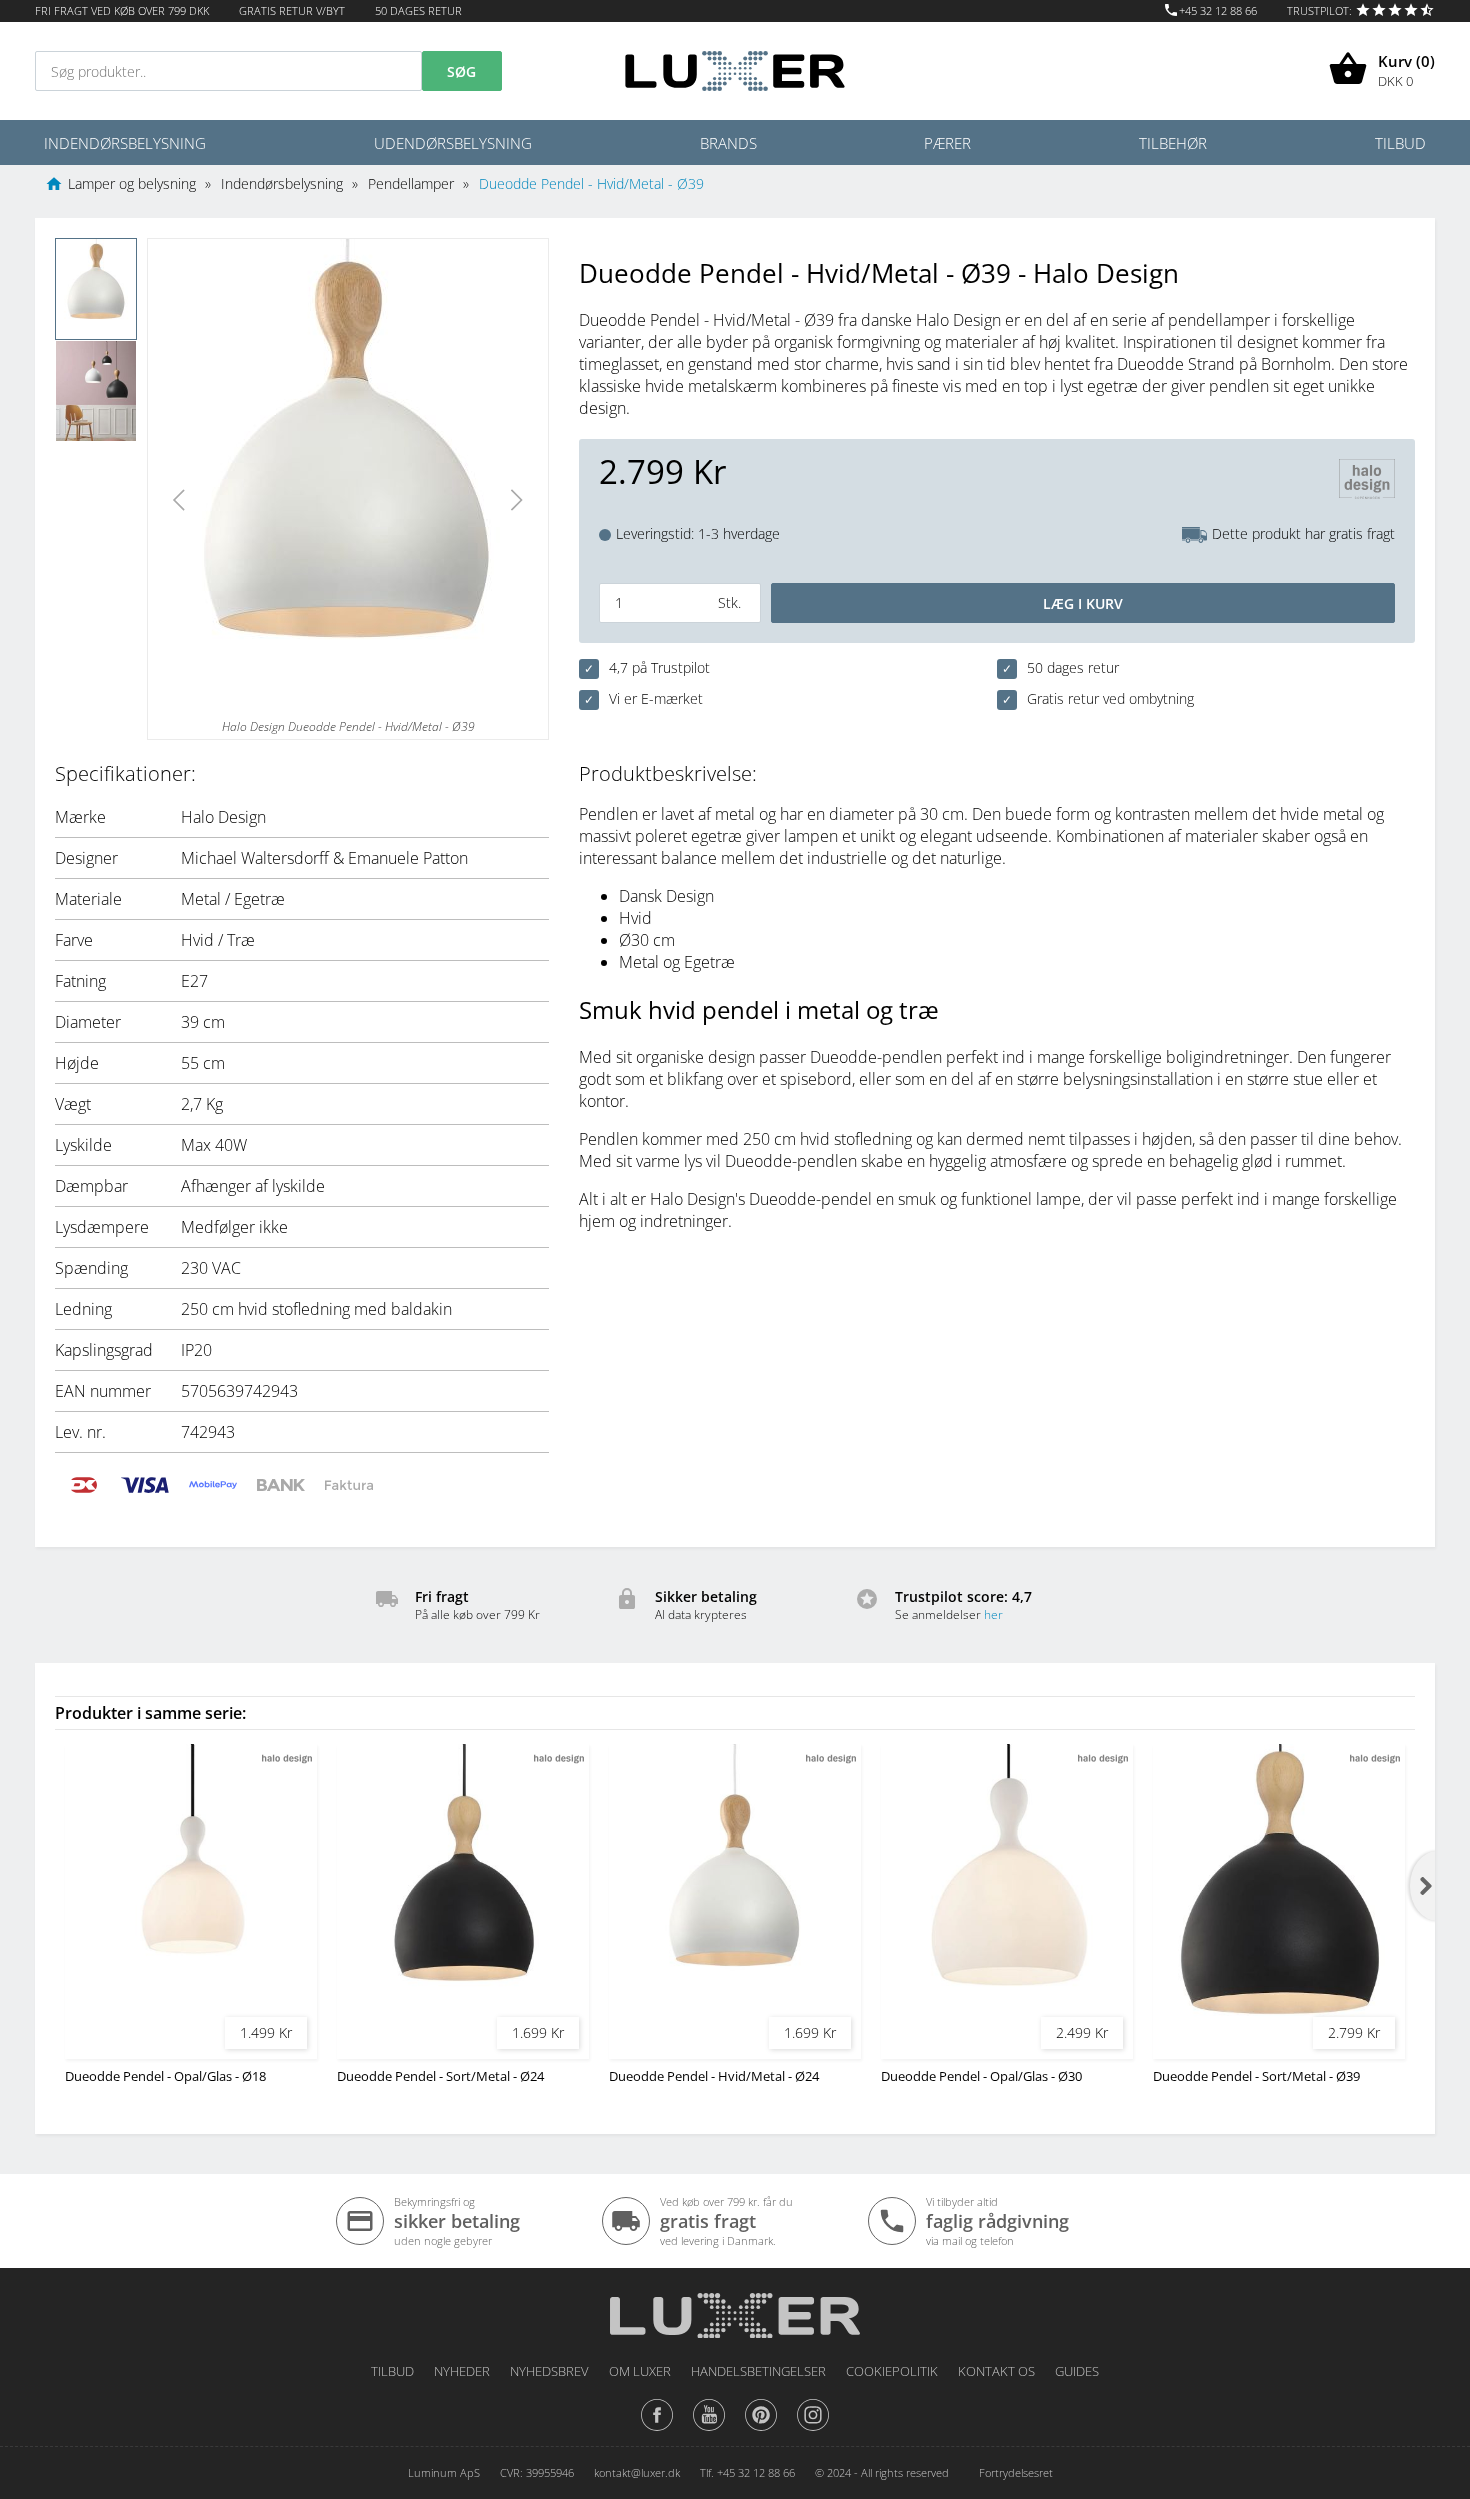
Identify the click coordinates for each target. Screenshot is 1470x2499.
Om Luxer (640, 2371)
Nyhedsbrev (549, 2371)
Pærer (947, 143)
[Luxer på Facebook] (657, 2430)
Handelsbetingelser (758, 2371)
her (993, 1614)
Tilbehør (1173, 143)
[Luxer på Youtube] (709, 2430)
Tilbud (1400, 143)
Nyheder (462, 2371)
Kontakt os (996, 2371)
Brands (728, 143)
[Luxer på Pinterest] (761, 2430)
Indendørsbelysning (125, 143)
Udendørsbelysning (453, 143)
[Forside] (735, 2308)
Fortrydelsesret (1016, 2472)
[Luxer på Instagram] (813, 2430)
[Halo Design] (1367, 481)
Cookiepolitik (892, 2371)
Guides (1077, 2371)
